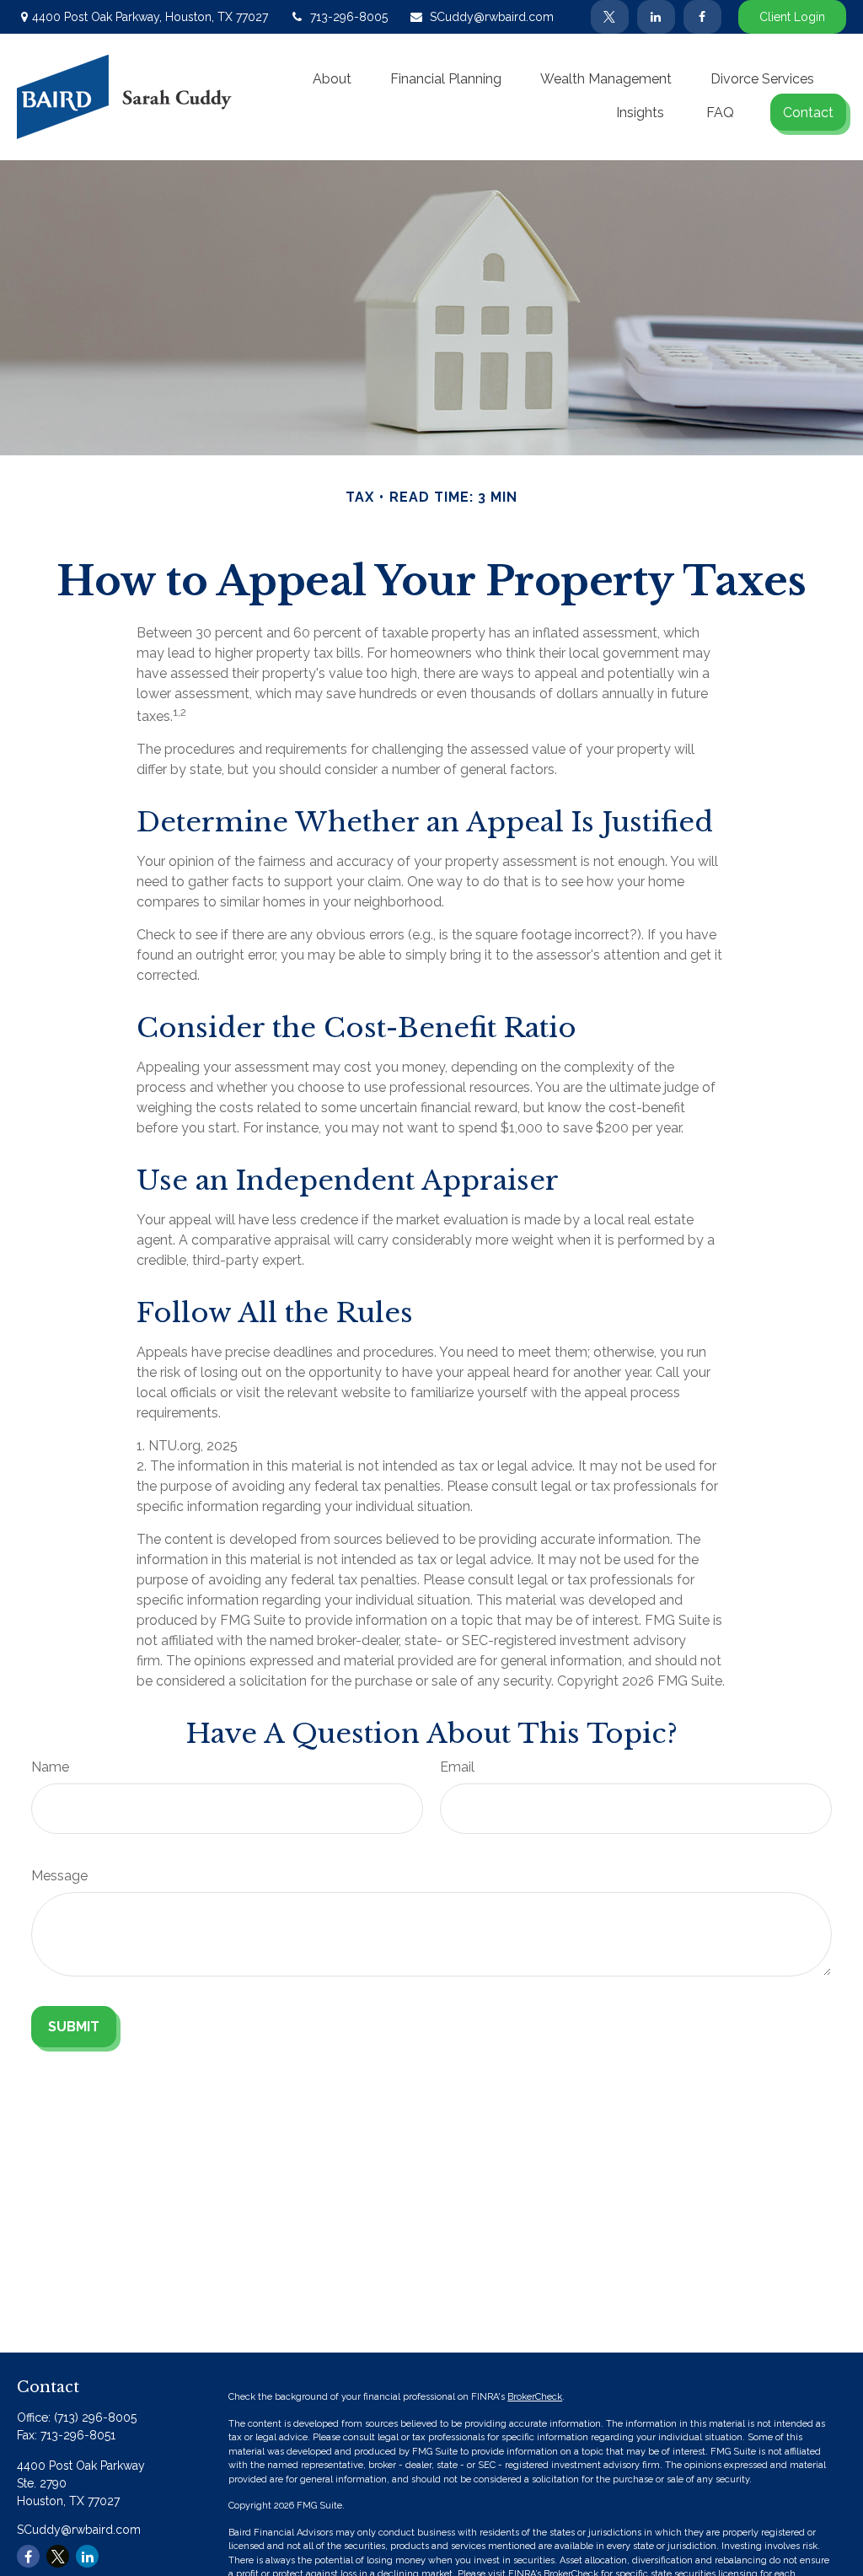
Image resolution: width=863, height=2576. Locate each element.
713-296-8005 (349, 17)
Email (457, 1767)
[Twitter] (610, 17)
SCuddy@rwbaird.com (492, 17)
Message (59, 1876)
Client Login (792, 17)
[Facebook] (702, 17)
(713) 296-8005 (95, 2417)
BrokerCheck (535, 2397)
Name (50, 1767)
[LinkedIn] (656, 17)
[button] (332, 78)
